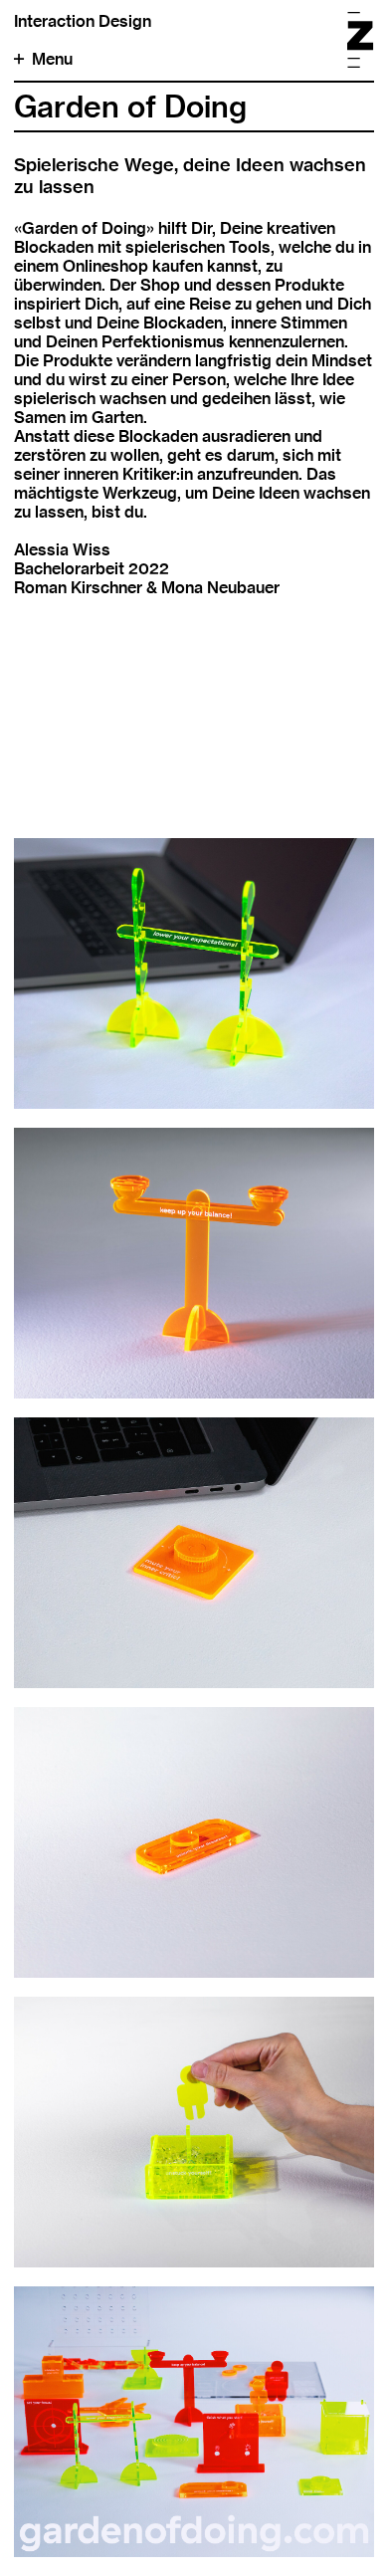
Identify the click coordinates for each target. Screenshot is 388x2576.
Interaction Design (83, 21)
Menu (52, 59)
